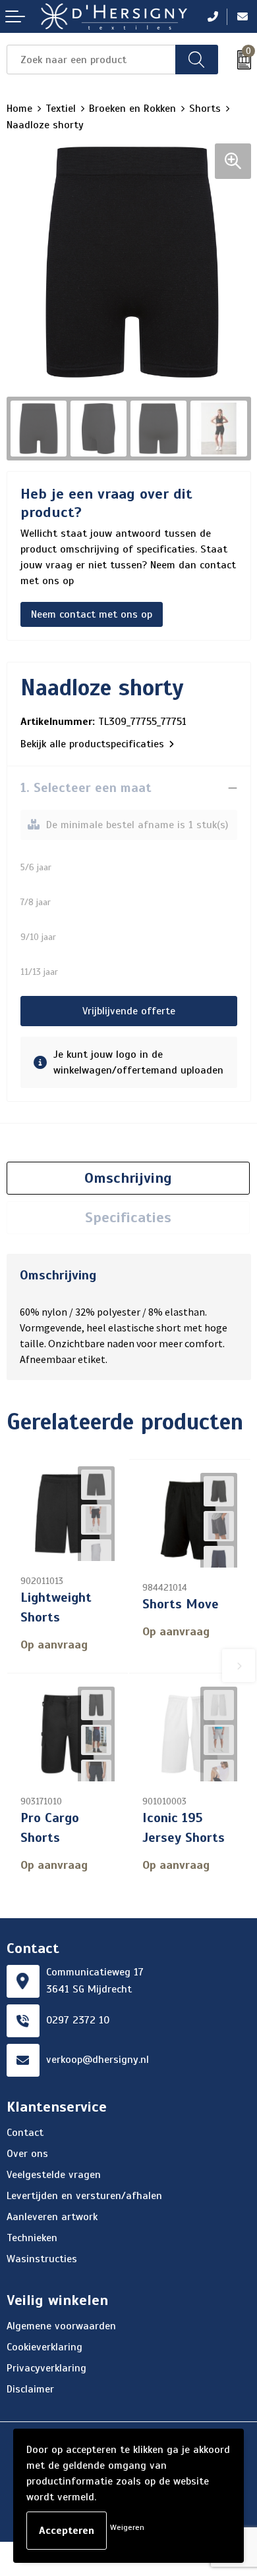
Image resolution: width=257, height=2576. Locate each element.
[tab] (128, 1178)
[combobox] (91, 60)
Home (19, 109)
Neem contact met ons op (92, 614)
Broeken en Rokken (132, 109)
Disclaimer (30, 2389)
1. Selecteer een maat (86, 788)
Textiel (61, 109)
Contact (25, 2133)
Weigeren (127, 2527)
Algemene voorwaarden (61, 2326)
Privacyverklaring (46, 2368)
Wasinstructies (42, 2259)
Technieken (32, 2238)
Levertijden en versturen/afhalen (84, 2196)
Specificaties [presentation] (128, 1217)
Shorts (205, 109)
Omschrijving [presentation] (128, 1178)
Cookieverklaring (44, 2347)
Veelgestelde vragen (54, 2175)
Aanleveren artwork (52, 2217)
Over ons (27, 2154)
